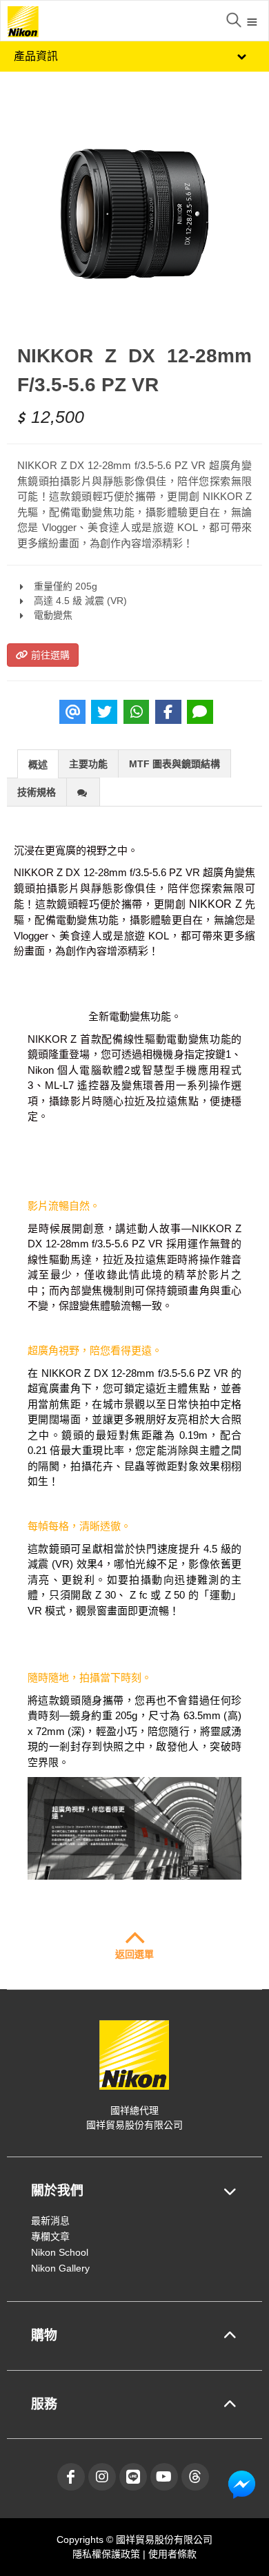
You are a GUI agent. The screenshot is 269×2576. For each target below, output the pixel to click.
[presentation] (38, 765)
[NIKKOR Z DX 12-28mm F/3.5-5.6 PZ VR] (135, 214)
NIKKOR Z (216, 904)
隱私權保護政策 (108, 2554)
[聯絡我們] (242, 2484)
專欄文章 (50, 2236)
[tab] (38, 764)
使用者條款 (172, 2554)
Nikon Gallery (60, 2268)
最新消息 (50, 2221)
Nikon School (60, 2252)
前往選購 (49, 655)
